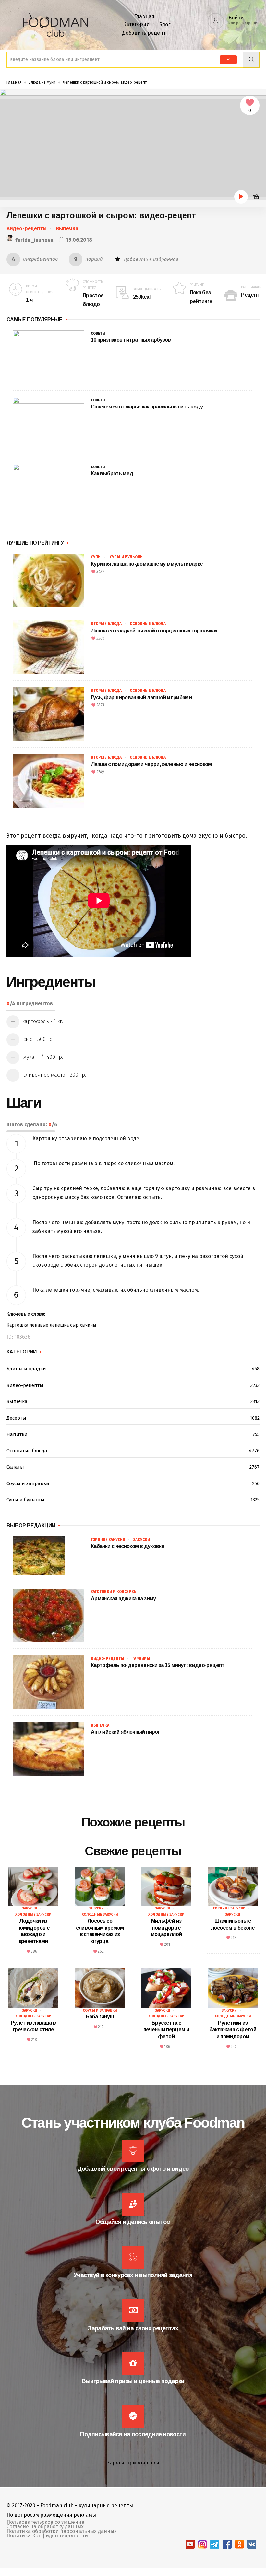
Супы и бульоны (127, 557)
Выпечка (67, 228)
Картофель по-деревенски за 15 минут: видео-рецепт (158, 1665)
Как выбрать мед (112, 473)
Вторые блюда (106, 624)
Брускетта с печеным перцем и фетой (166, 2030)
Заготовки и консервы (114, 1592)
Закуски (142, 1540)
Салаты (133, 1467)
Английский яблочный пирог (125, 1732)
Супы (96, 557)
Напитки (133, 1434)
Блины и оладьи (133, 1369)
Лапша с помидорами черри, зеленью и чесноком (151, 764)
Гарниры (141, 1659)
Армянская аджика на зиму (123, 1598)
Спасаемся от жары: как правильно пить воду (147, 407)
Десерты (133, 1418)
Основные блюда (148, 624)
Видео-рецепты (27, 228)
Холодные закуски (33, 1914)
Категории (136, 24)
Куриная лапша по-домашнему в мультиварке (147, 564)
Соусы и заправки (133, 1483)
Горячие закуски (108, 1540)
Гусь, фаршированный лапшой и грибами (141, 697)
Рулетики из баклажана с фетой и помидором (233, 2030)
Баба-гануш (100, 2017)
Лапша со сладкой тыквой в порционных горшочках (154, 631)
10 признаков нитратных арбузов (131, 340)
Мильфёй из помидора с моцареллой (166, 1928)
